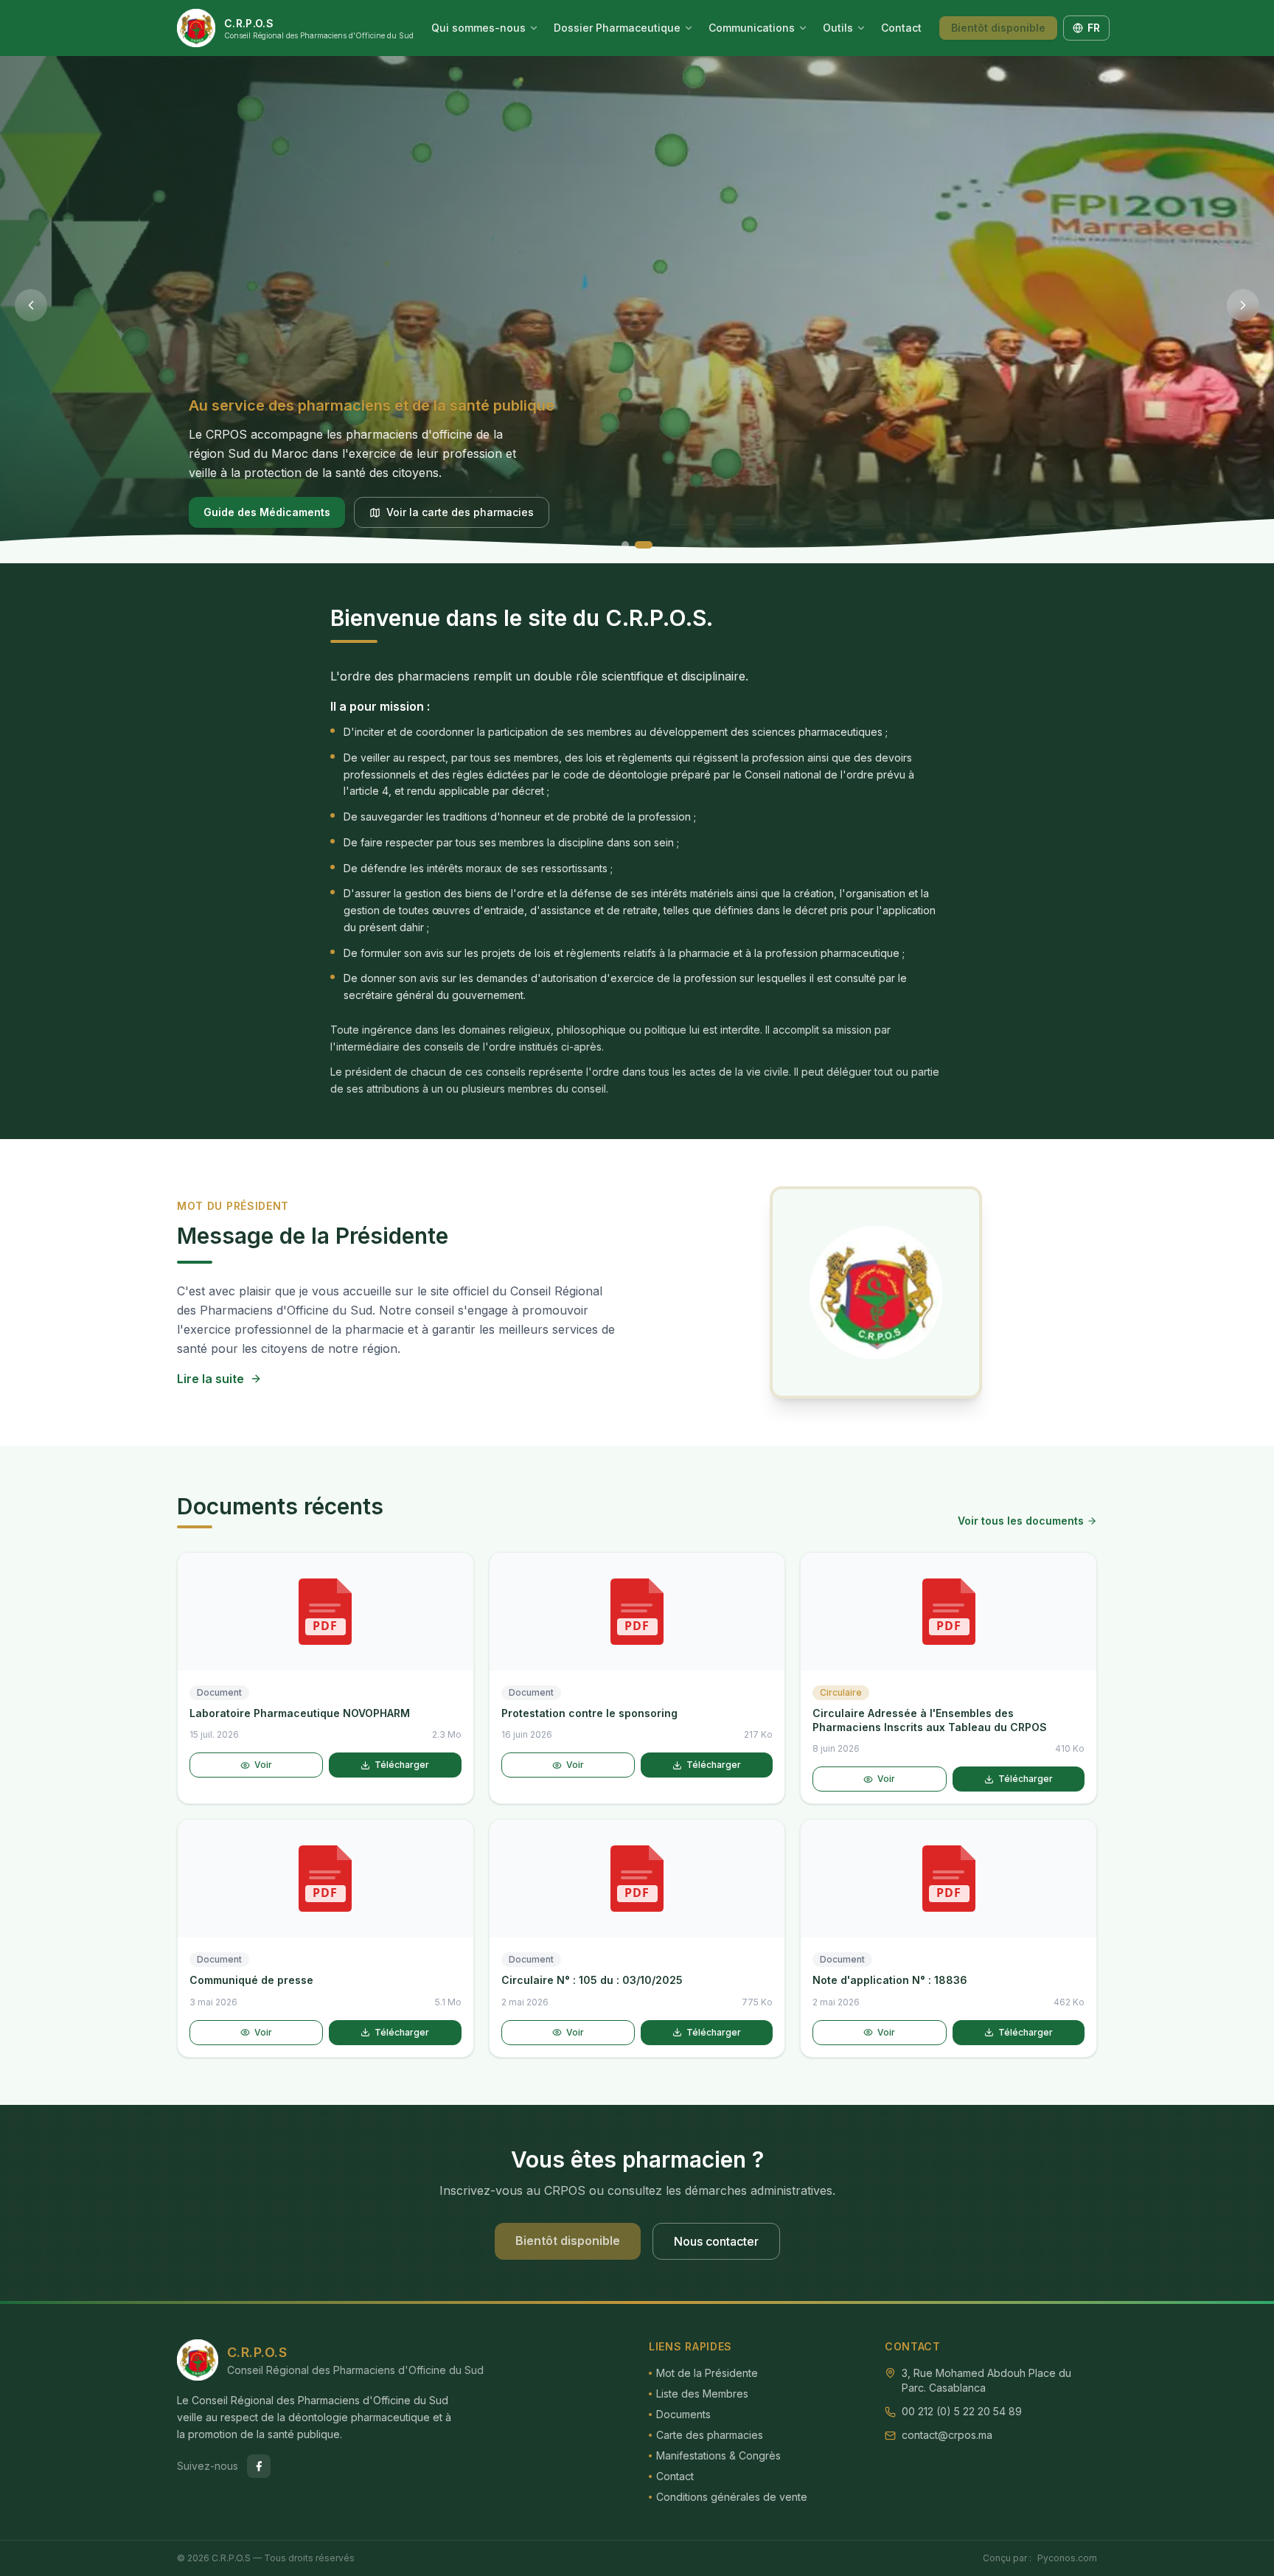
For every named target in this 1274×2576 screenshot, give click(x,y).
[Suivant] (1243, 305)
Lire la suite (210, 1379)
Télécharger (402, 1765)
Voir (263, 1765)
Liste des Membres (702, 2394)
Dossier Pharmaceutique (617, 28)
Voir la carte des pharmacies (460, 512)
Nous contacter (716, 2241)
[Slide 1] (625, 545)
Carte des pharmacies (710, 2435)
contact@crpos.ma (947, 2435)
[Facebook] (259, 2466)
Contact (901, 28)
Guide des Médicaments (267, 512)
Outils (838, 28)
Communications (752, 28)
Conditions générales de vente (732, 2497)
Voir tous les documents (1021, 1521)
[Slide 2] (644, 545)
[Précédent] (31, 305)
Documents (683, 2414)
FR (1094, 28)
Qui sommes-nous (478, 28)
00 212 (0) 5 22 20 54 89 (962, 2411)
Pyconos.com (1067, 2558)
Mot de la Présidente (707, 2373)
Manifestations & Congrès (718, 2455)
